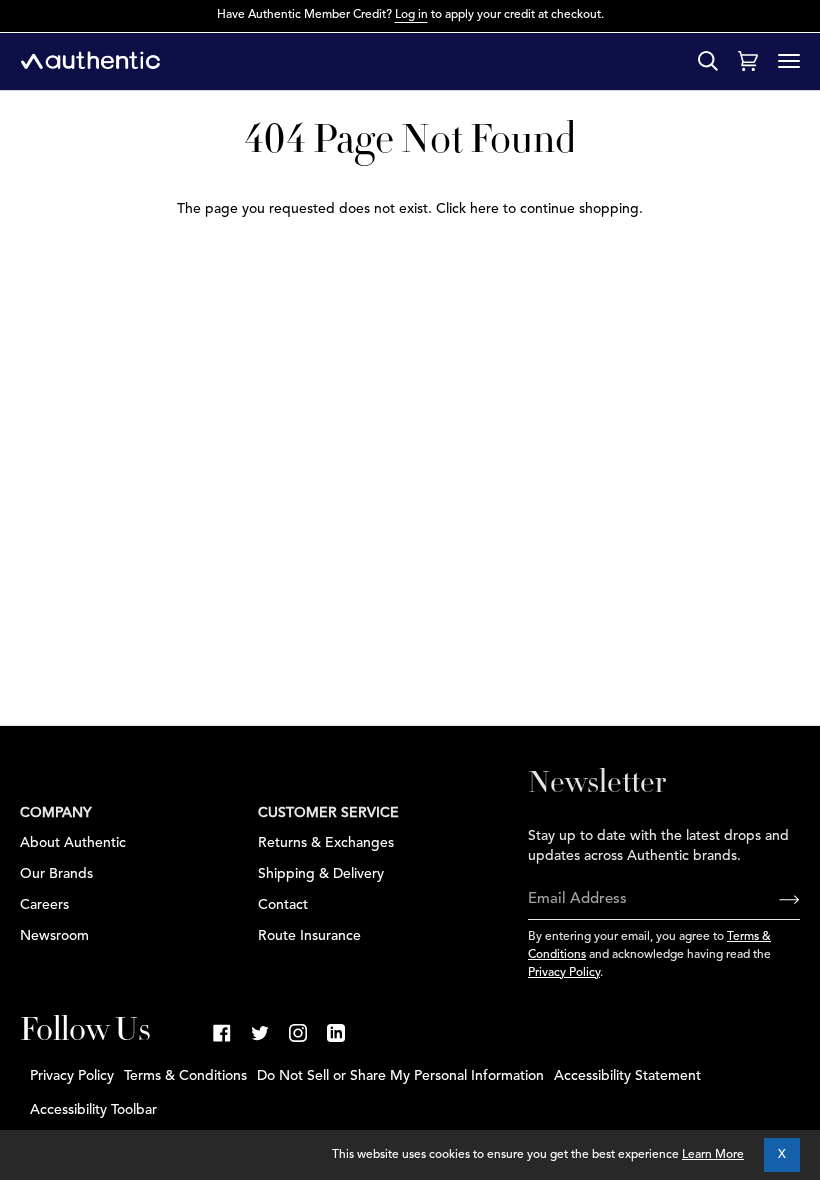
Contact (283, 905)
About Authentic (73, 843)
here (484, 209)
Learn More (713, 1155)
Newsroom (54, 936)
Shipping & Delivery (321, 874)
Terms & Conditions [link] (185, 1076)
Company (56, 813)
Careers (44, 905)
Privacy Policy (564, 973)
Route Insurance (309, 936)
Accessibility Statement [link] (627, 1076)
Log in (411, 15)
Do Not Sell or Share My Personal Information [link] (400, 1076)
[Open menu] (789, 61)
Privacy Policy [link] (72, 1076)
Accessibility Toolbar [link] (93, 1110)
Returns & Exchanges (326, 843)
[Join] (773, 900)
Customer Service (328, 813)
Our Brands (56, 874)
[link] (222, 1033)
